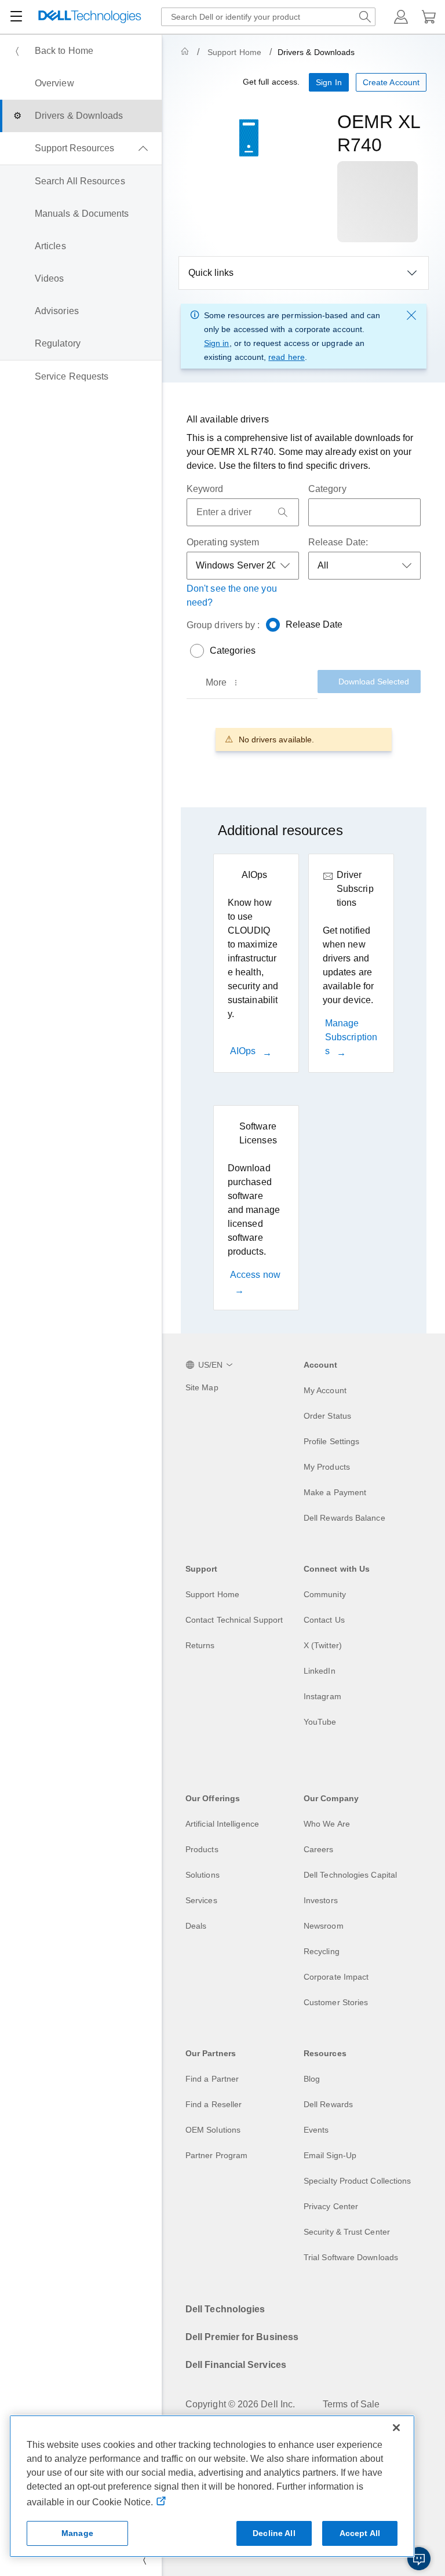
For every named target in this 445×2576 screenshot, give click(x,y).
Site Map (202, 1387)
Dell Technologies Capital (350, 1875)
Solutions (203, 1875)
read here (287, 357)
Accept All (360, 2533)
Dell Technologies (225, 2309)
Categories (233, 651)
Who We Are (327, 1824)
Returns (200, 1645)
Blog (312, 2079)
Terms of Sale (351, 2404)
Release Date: (338, 542)
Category (327, 489)
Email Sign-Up (330, 2155)
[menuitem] (81, 51)
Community (325, 1594)
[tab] (223, 683)
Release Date (314, 624)
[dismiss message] (411, 315)
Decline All (274, 2533)
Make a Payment (335, 1492)
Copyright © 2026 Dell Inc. (240, 2404)
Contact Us (324, 1620)
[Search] (283, 512)
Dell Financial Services (236, 2365)
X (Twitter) (323, 1645)
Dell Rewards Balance (344, 1518)
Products (202, 1849)
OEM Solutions (213, 2130)
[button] (401, 17)
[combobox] (268, 17)
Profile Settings (331, 1441)
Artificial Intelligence (222, 1824)
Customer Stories (336, 2002)
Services (201, 1900)
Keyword (205, 489)
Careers (319, 1849)
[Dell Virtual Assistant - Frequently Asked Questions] (419, 2559)
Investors (321, 1900)
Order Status (327, 1416)
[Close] (396, 2428)
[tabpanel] (304, 739)
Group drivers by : (223, 625)
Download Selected (374, 682)
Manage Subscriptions (351, 1037)
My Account (325, 1390)
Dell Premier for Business (242, 2337)
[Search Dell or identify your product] (365, 17)
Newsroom (324, 1926)
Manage (77, 2533)
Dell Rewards (328, 2104)
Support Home (234, 52)
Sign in (217, 343)
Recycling (322, 1951)
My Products (327, 1467)
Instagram (322, 1696)
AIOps (244, 1051)
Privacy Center (331, 2206)
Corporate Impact (336, 1977)
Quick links (211, 273)
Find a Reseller (214, 2104)
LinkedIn (320, 1671)
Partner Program (216, 2155)
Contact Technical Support (234, 1620)
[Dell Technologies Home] (90, 17)
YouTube (320, 1722)
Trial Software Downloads (351, 2257)
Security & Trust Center (347, 2232)
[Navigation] (16, 17)
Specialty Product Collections (357, 2181)
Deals (196, 1926)
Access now (255, 1275)
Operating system (223, 542)
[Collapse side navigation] (144, 2560)
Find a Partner (212, 2079)
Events (316, 2130)
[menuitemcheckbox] (81, 148)
